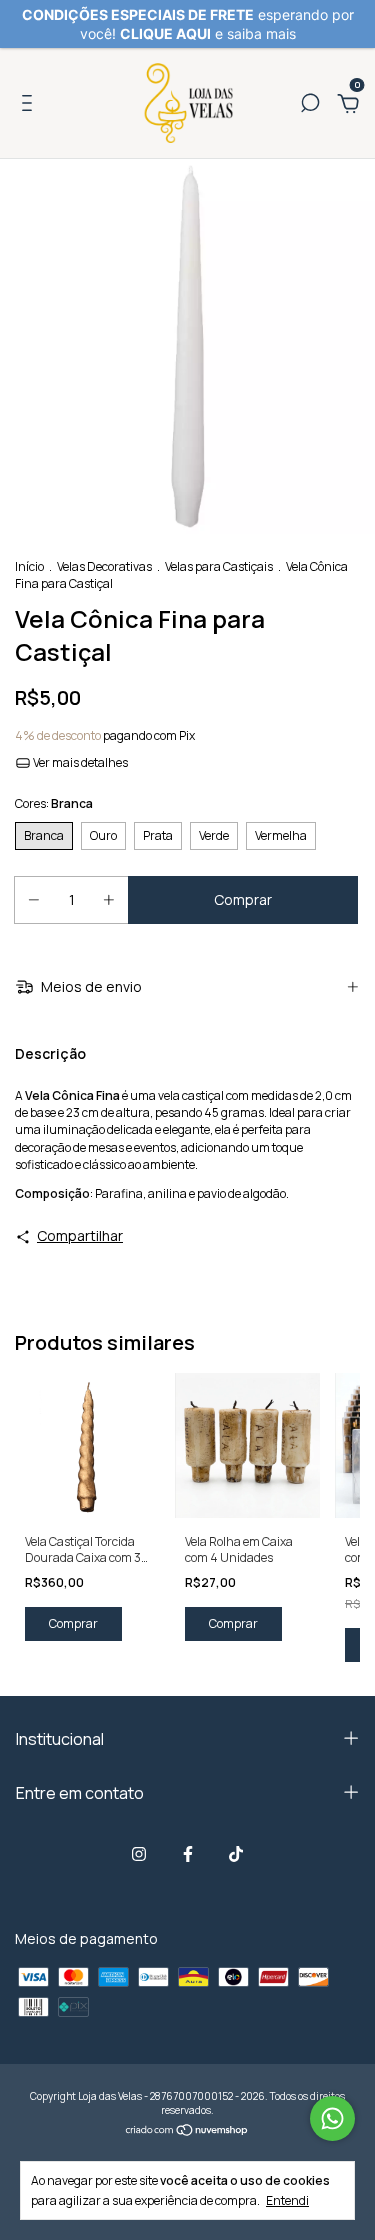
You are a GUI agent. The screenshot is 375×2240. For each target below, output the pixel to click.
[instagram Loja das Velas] (139, 1854)
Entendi (287, 2200)
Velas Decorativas (104, 566)
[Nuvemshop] (187, 2131)
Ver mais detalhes (79, 762)
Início (29, 566)
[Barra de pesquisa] (310, 105)
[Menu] (30, 105)
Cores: (54, 803)
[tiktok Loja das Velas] (236, 1854)
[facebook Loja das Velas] (188, 1854)
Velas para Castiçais (219, 566)
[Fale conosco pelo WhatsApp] (332, 2118)
